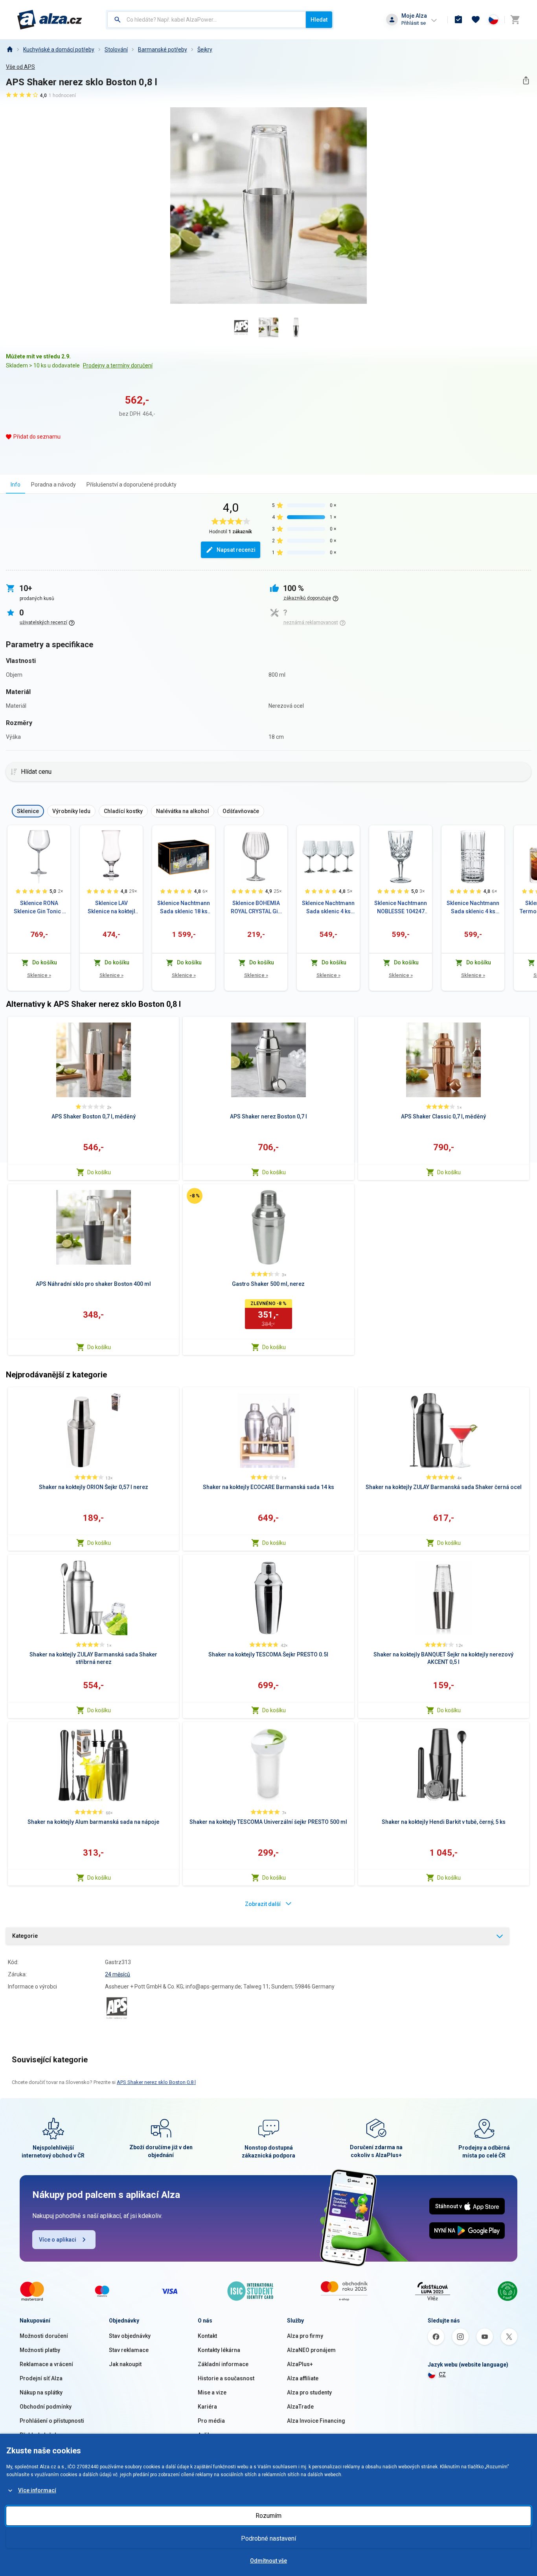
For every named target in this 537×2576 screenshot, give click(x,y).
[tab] (16, 484)
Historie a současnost (226, 2378)
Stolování (116, 50)
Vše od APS (20, 67)
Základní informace (223, 2364)
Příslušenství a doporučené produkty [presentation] (131, 485)
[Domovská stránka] (9, 50)
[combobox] (207, 20)
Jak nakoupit (125, 2364)
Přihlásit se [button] (414, 23)
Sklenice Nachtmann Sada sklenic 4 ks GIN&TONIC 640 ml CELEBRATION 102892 (328, 908)
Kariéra (207, 2407)
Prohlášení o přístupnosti (52, 2421)
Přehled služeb (39, 2435)
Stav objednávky (130, 2336)
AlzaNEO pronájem (311, 2350)
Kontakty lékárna (219, 2350)
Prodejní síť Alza (41, 2378)
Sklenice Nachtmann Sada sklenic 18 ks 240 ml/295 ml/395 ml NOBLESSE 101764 (184, 908)
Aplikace (209, 2435)
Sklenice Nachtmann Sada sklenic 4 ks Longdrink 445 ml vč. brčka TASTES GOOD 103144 (473, 908)
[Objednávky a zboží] (458, 20)
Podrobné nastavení (268, 2538)
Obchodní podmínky (46, 2407)
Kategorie (25, 1936)
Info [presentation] (16, 485)
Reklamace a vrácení (46, 2364)
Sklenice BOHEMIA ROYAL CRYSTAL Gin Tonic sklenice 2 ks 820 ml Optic (256, 908)
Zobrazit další (263, 1904)
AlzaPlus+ (300, 2364)
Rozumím (268, 2516)
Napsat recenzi (236, 550)
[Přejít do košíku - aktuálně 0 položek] (515, 20)
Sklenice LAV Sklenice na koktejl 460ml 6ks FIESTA (111, 908)
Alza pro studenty (309, 2392)
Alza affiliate (303, 2378)
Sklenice (39, 975)
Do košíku (99, 1172)
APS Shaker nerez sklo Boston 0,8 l (156, 2082)
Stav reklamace (129, 2350)
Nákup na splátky (41, 2392)
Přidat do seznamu (37, 437)
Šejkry (205, 50)
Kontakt (207, 2336)
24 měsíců (118, 1974)
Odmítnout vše (268, 2561)
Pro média (211, 2421)
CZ (442, 2374)
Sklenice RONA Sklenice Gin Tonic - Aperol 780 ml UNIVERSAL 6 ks (39, 908)
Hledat (319, 20)
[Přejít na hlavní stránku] (50, 20)
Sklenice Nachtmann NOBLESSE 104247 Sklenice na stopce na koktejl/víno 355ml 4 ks (401, 908)
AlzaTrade (300, 2407)
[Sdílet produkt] (526, 80)
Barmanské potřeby (163, 50)
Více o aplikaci (58, 2240)
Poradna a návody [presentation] (53, 485)
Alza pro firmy (305, 2336)
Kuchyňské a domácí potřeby (59, 50)
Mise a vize (212, 2392)
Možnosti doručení (44, 2336)
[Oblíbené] (476, 20)
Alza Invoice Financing (316, 2421)
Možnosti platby (40, 2350)
